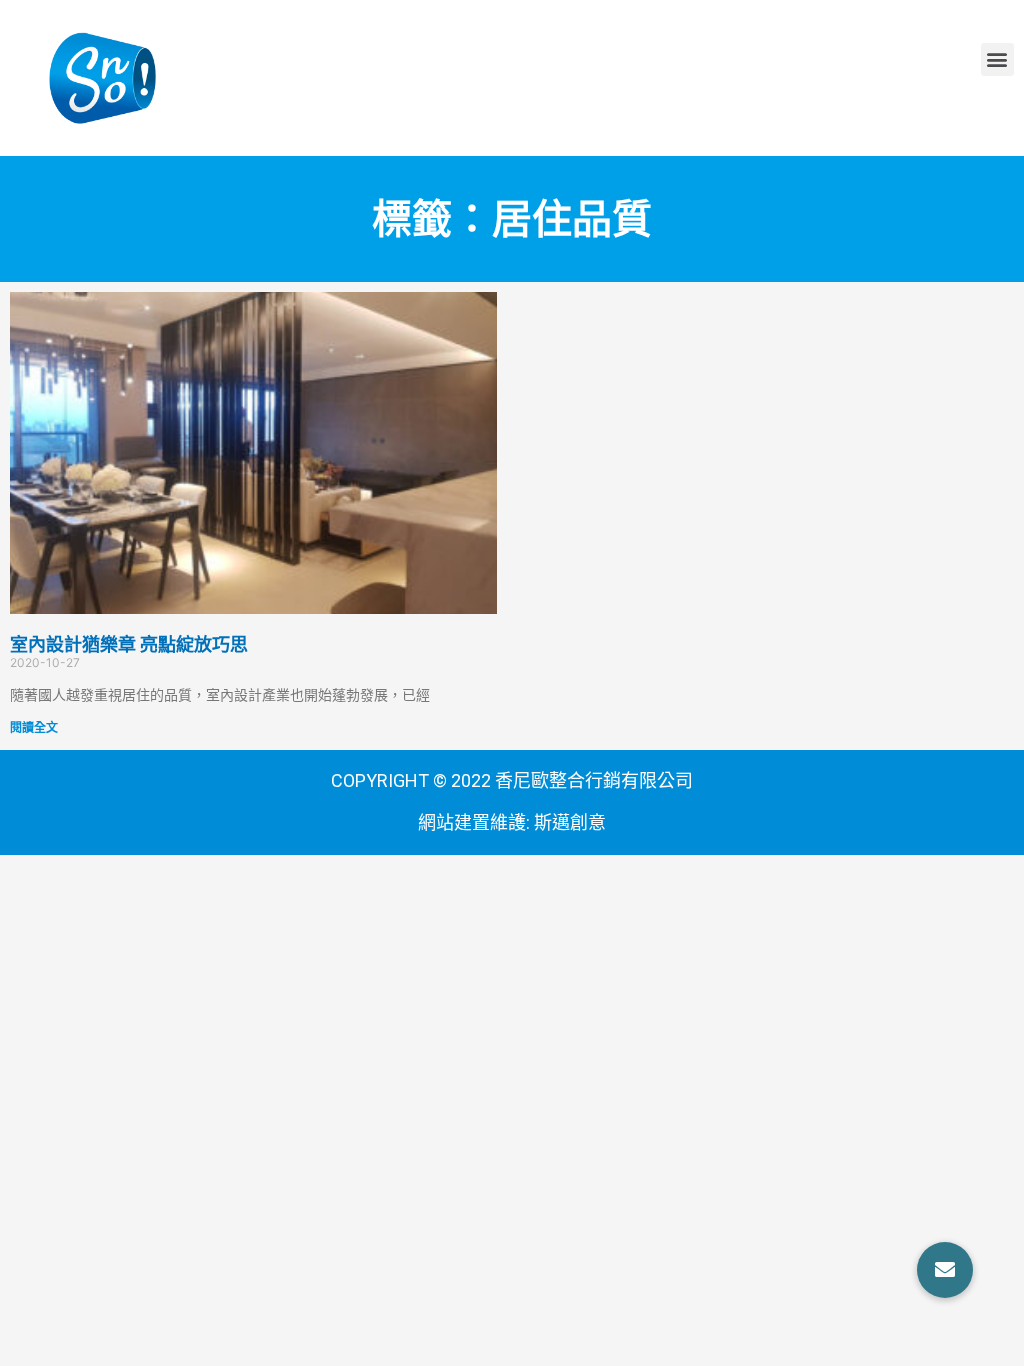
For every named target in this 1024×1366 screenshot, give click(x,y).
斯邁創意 (570, 822)
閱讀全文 (34, 727)
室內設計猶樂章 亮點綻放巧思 (129, 644)
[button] (997, 59)
